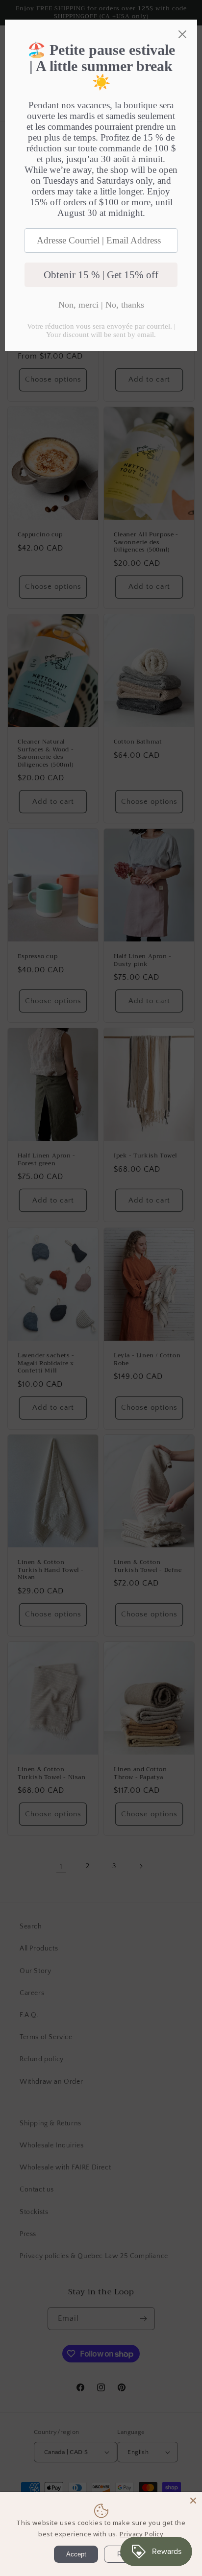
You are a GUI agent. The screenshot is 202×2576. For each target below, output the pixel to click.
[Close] (193, 2501)
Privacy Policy (141, 2534)
